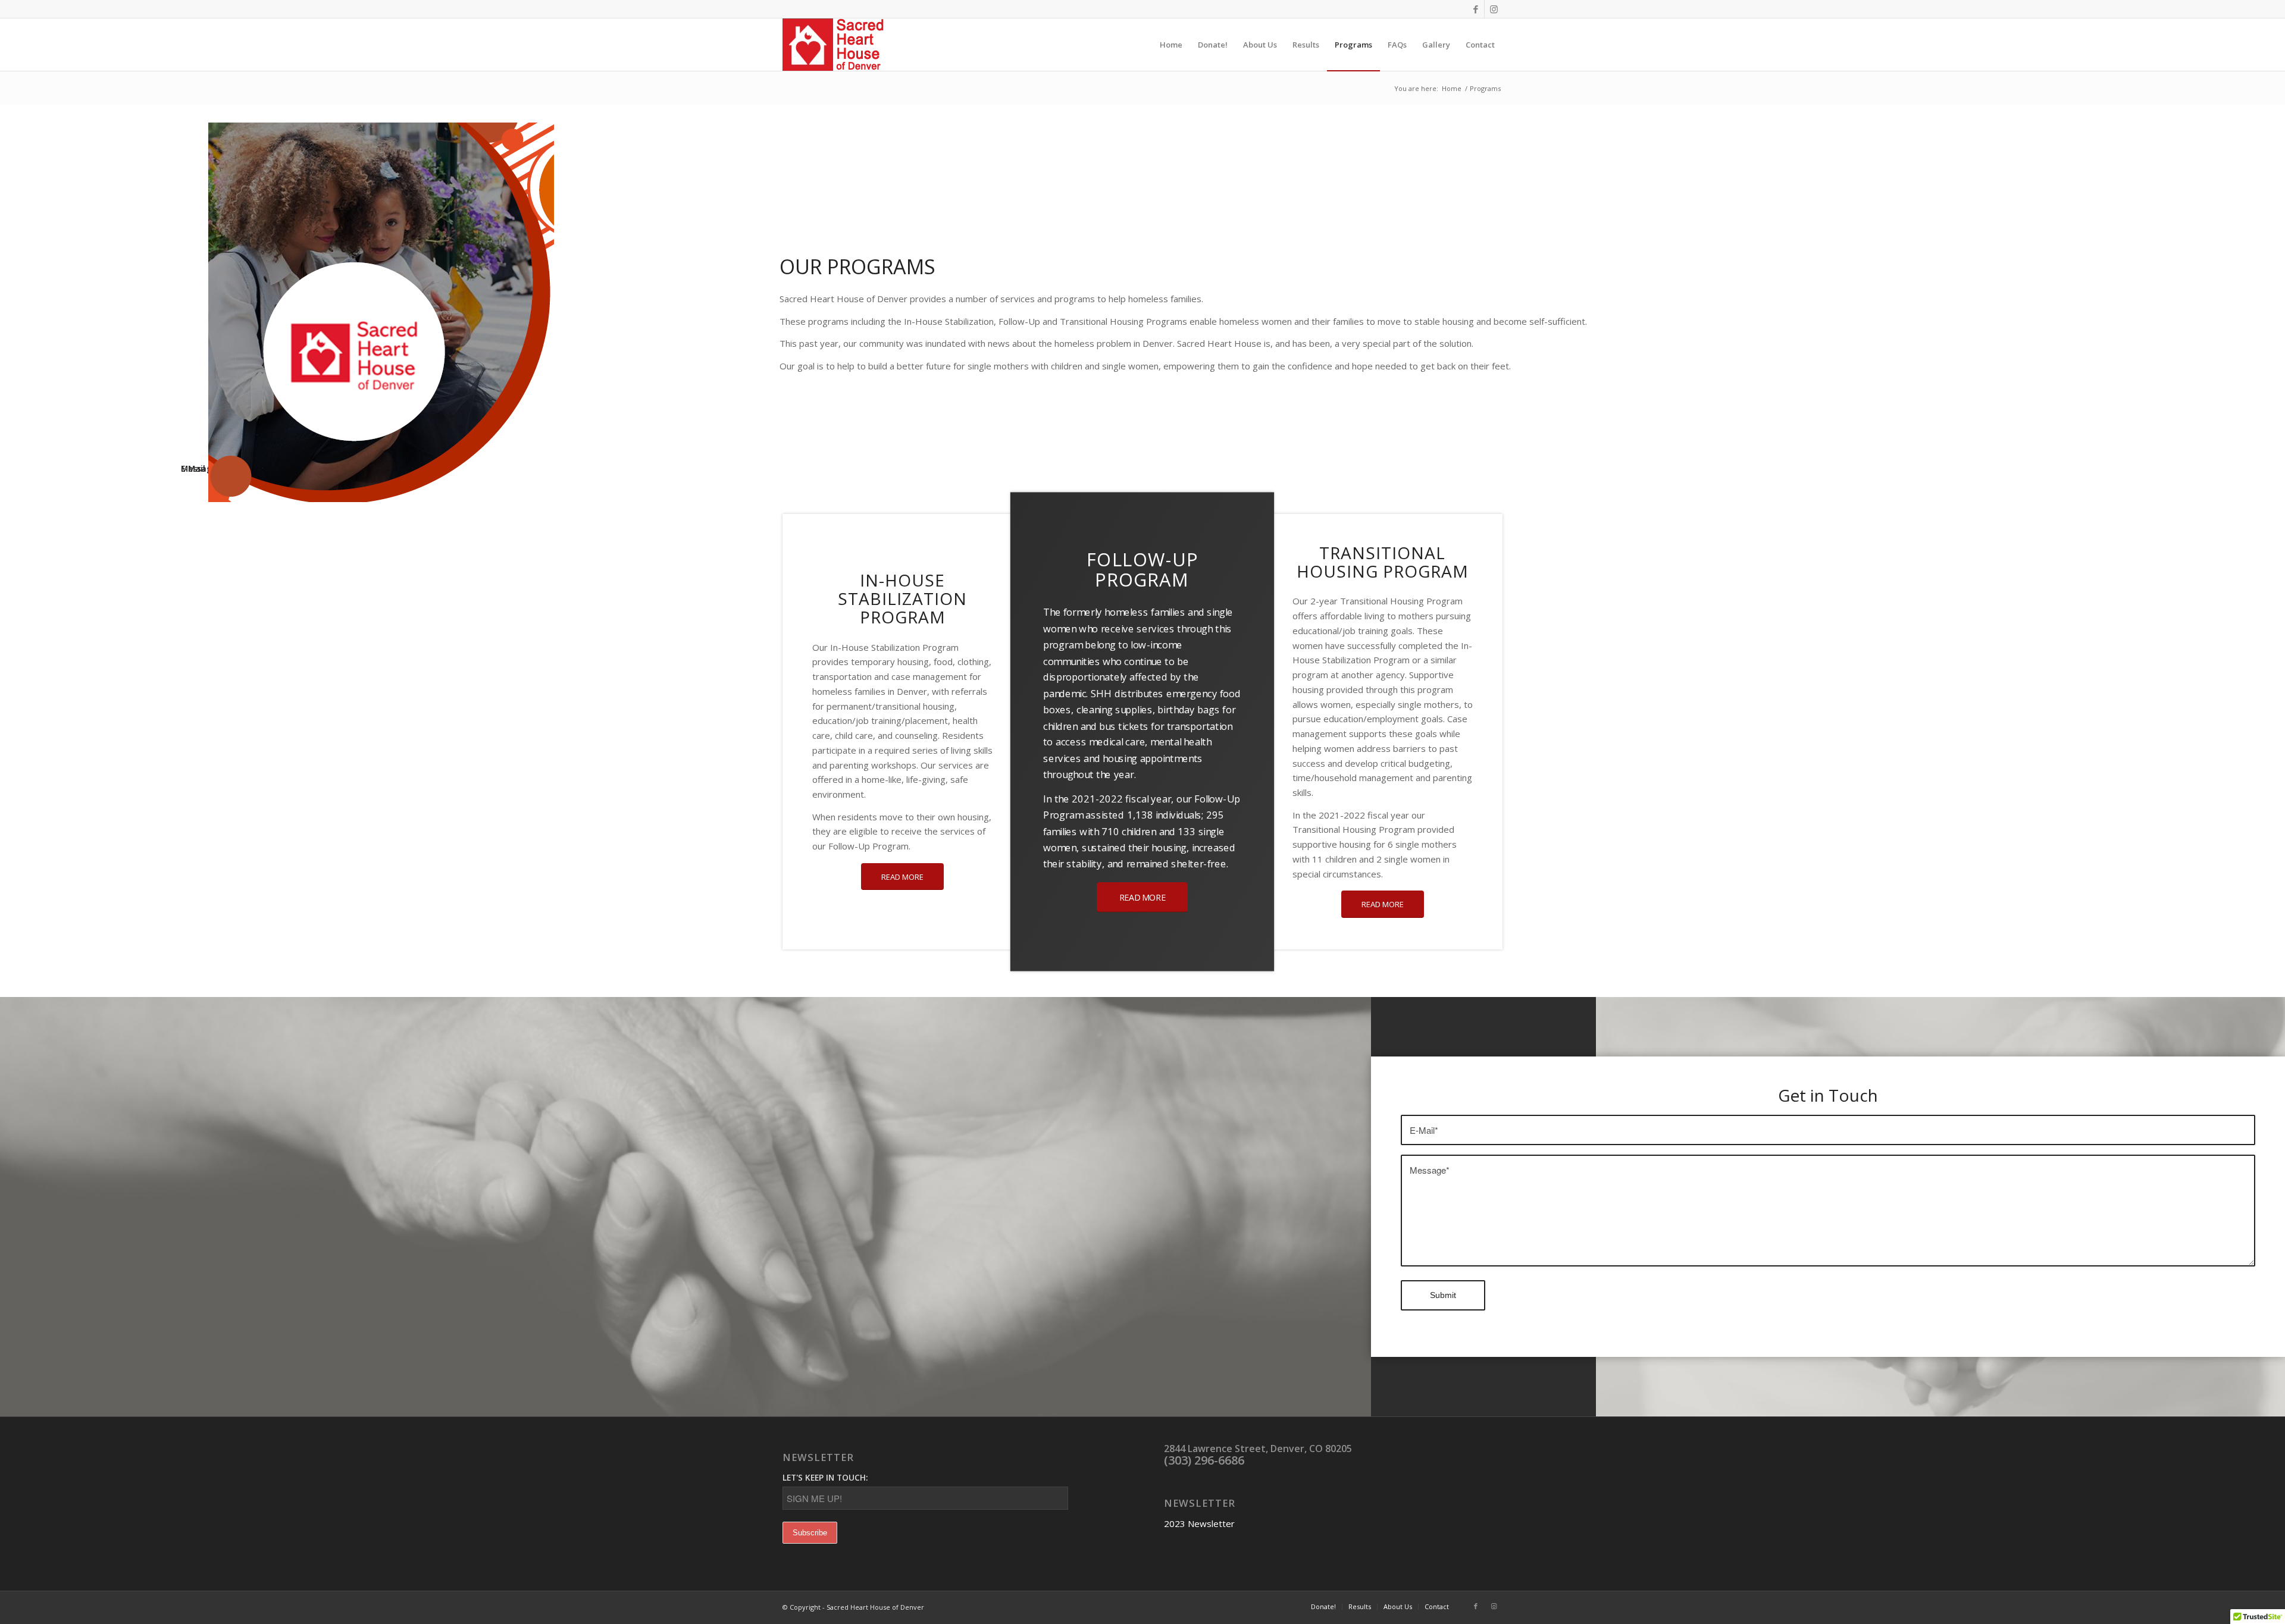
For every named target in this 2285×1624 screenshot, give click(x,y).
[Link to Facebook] (1475, 9)
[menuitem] (1171, 45)
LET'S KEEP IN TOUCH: (825, 1477)
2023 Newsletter (1199, 1523)
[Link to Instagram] (1494, 9)
